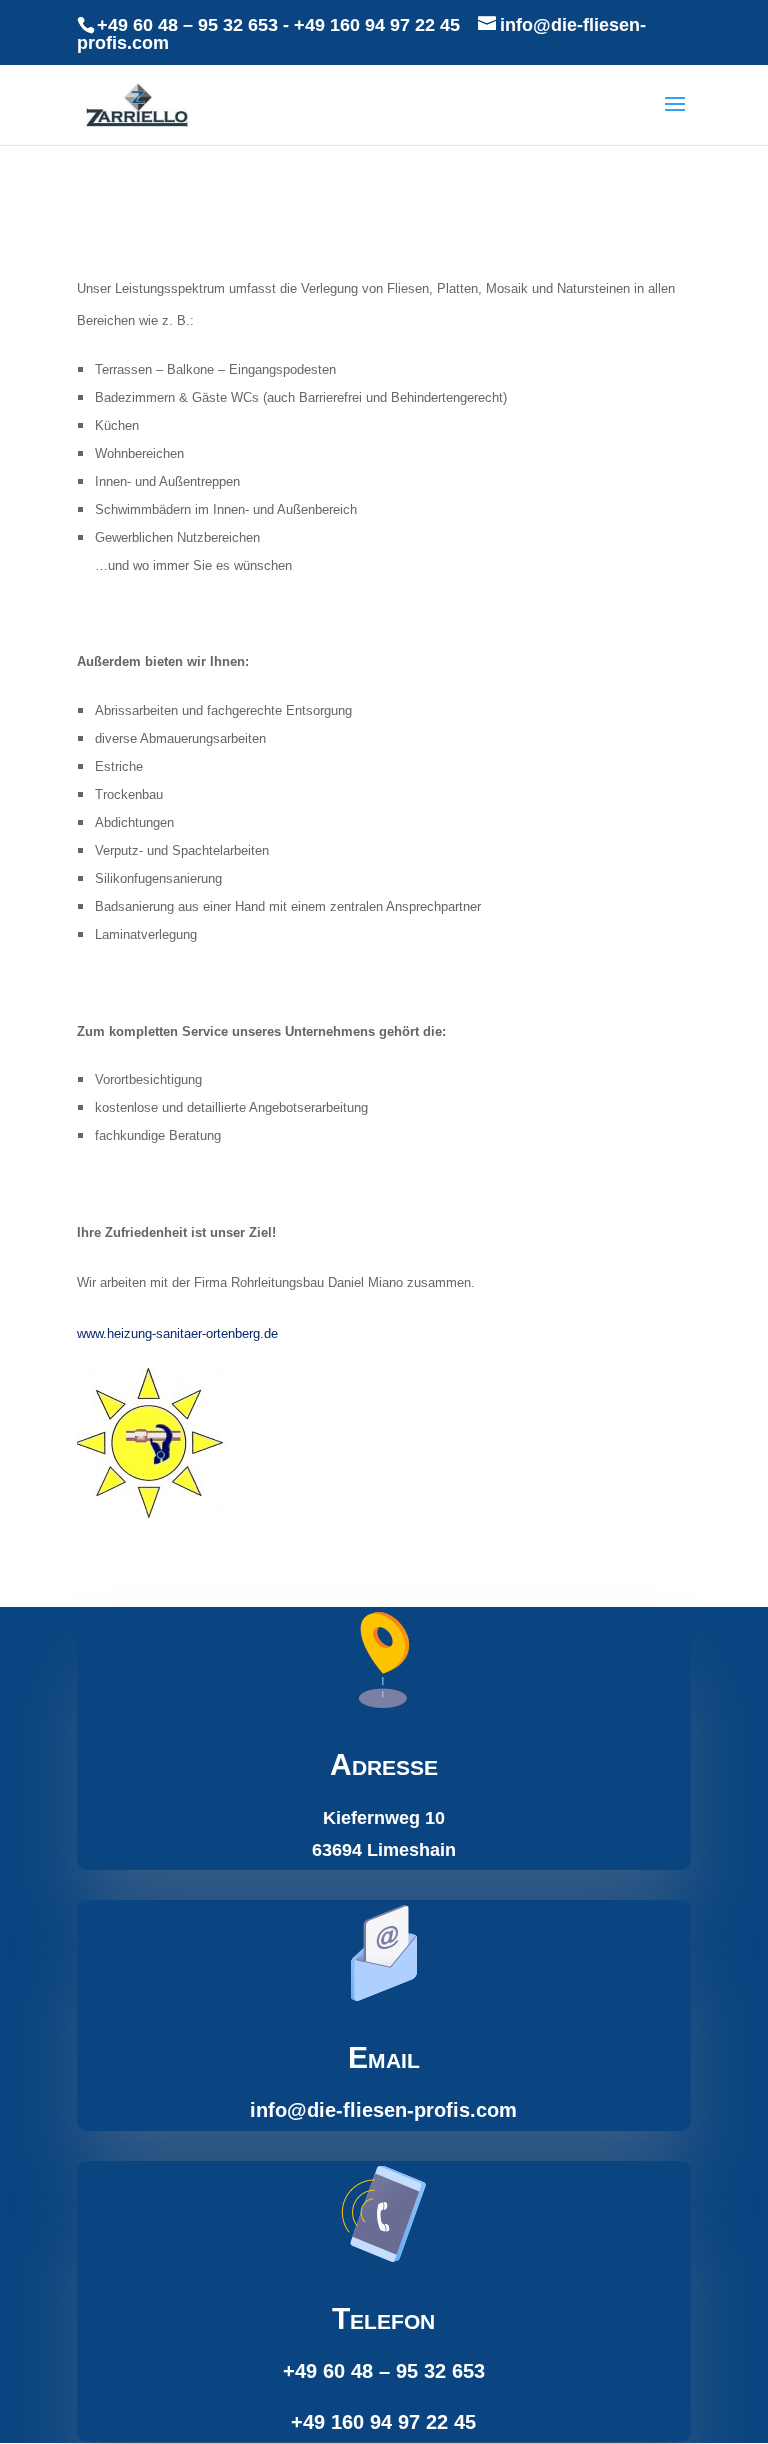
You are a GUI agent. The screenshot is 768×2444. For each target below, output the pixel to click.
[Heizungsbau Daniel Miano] (152, 1512)
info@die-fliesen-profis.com (383, 2110)
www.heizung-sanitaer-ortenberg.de (177, 1333)
